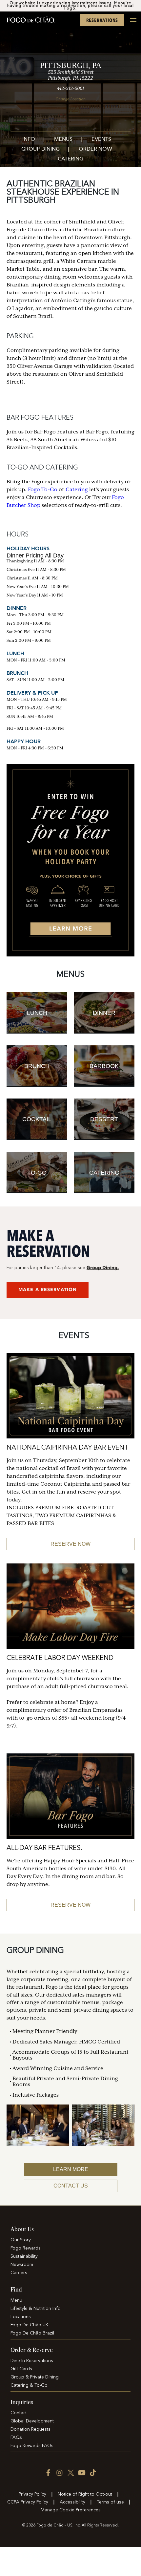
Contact (19, 2413)
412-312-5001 (70, 88)
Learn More (71, 2169)
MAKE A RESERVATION (48, 1290)
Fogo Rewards (26, 2248)
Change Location (70, 99)
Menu (16, 2300)
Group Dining (40, 149)
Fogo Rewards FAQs (32, 2446)
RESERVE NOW (70, 1544)
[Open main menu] (131, 24)
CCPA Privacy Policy (28, 2502)
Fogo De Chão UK (29, 2325)
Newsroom (22, 2265)
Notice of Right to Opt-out (85, 2494)
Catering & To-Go (29, 2385)
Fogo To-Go (43, 490)
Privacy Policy (32, 2494)
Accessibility (72, 2502)
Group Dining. (103, 1268)
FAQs (16, 2438)
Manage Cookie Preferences (71, 2510)
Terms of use (110, 2502)
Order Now (95, 149)
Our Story (21, 2240)
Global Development (32, 2421)
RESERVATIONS (102, 20)
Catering (70, 159)
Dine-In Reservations (32, 2361)
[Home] (30, 20)
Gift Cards (21, 2369)
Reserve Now (70, 1905)
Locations (21, 2317)
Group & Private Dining (35, 2377)
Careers (19, 2273)
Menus (63, 140)
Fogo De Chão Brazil (32, 2333)
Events (101, 140)
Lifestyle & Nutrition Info (36, 2309)
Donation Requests (30, 2429)
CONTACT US (71, 2186)
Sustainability (24, 2256)
